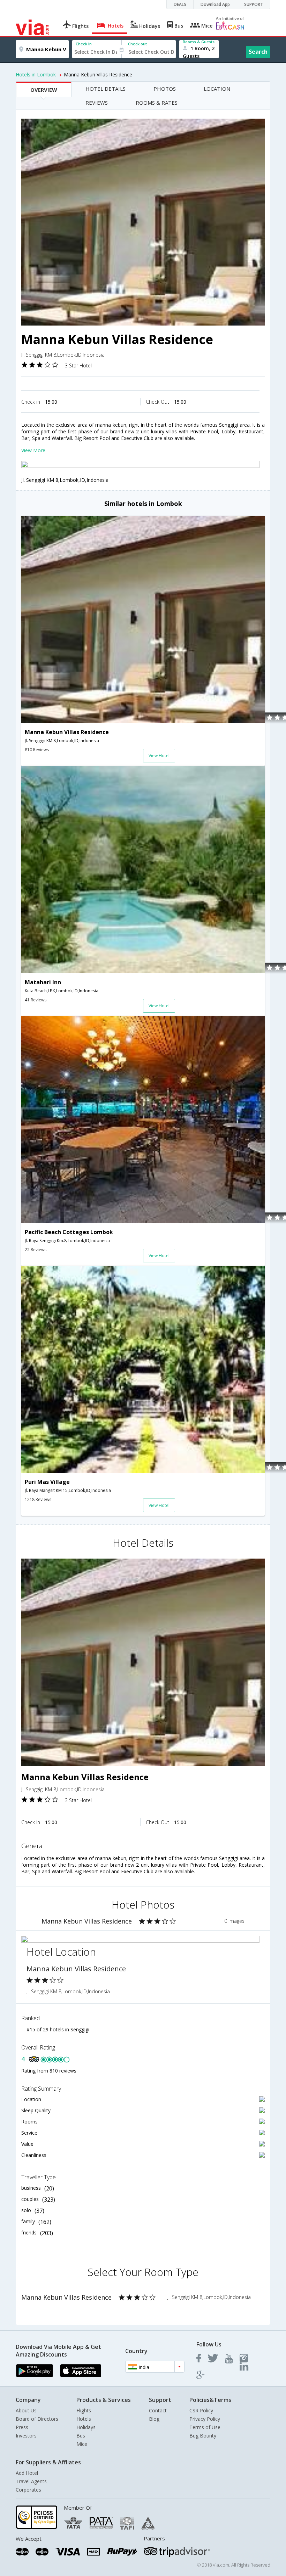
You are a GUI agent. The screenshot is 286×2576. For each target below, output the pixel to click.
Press (22, 2427)
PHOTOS (165, 89)
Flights (84, 2410)
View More (33, 450)
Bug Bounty (203, 2436)
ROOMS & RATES (157, 103)
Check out (137, 44)
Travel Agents (31, 2481)
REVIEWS (97, 103)
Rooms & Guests (199, 42)
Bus (81, 2436)
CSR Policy (201, 2410)
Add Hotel (27, 2473)
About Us (26, 2410)
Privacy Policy (205, 2419)
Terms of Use (205, 2427)
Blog (154, 2419)
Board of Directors (37, 2419)
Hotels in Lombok (36, 74)
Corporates (28, 2490)
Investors (26, 2436)
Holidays (86, 2427)
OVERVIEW (44, 90)
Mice (82, 2444)
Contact (158, 2410)
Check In (84, 44)
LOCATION (217, 89)
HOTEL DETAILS (106, 89)
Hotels (84, 2419)
